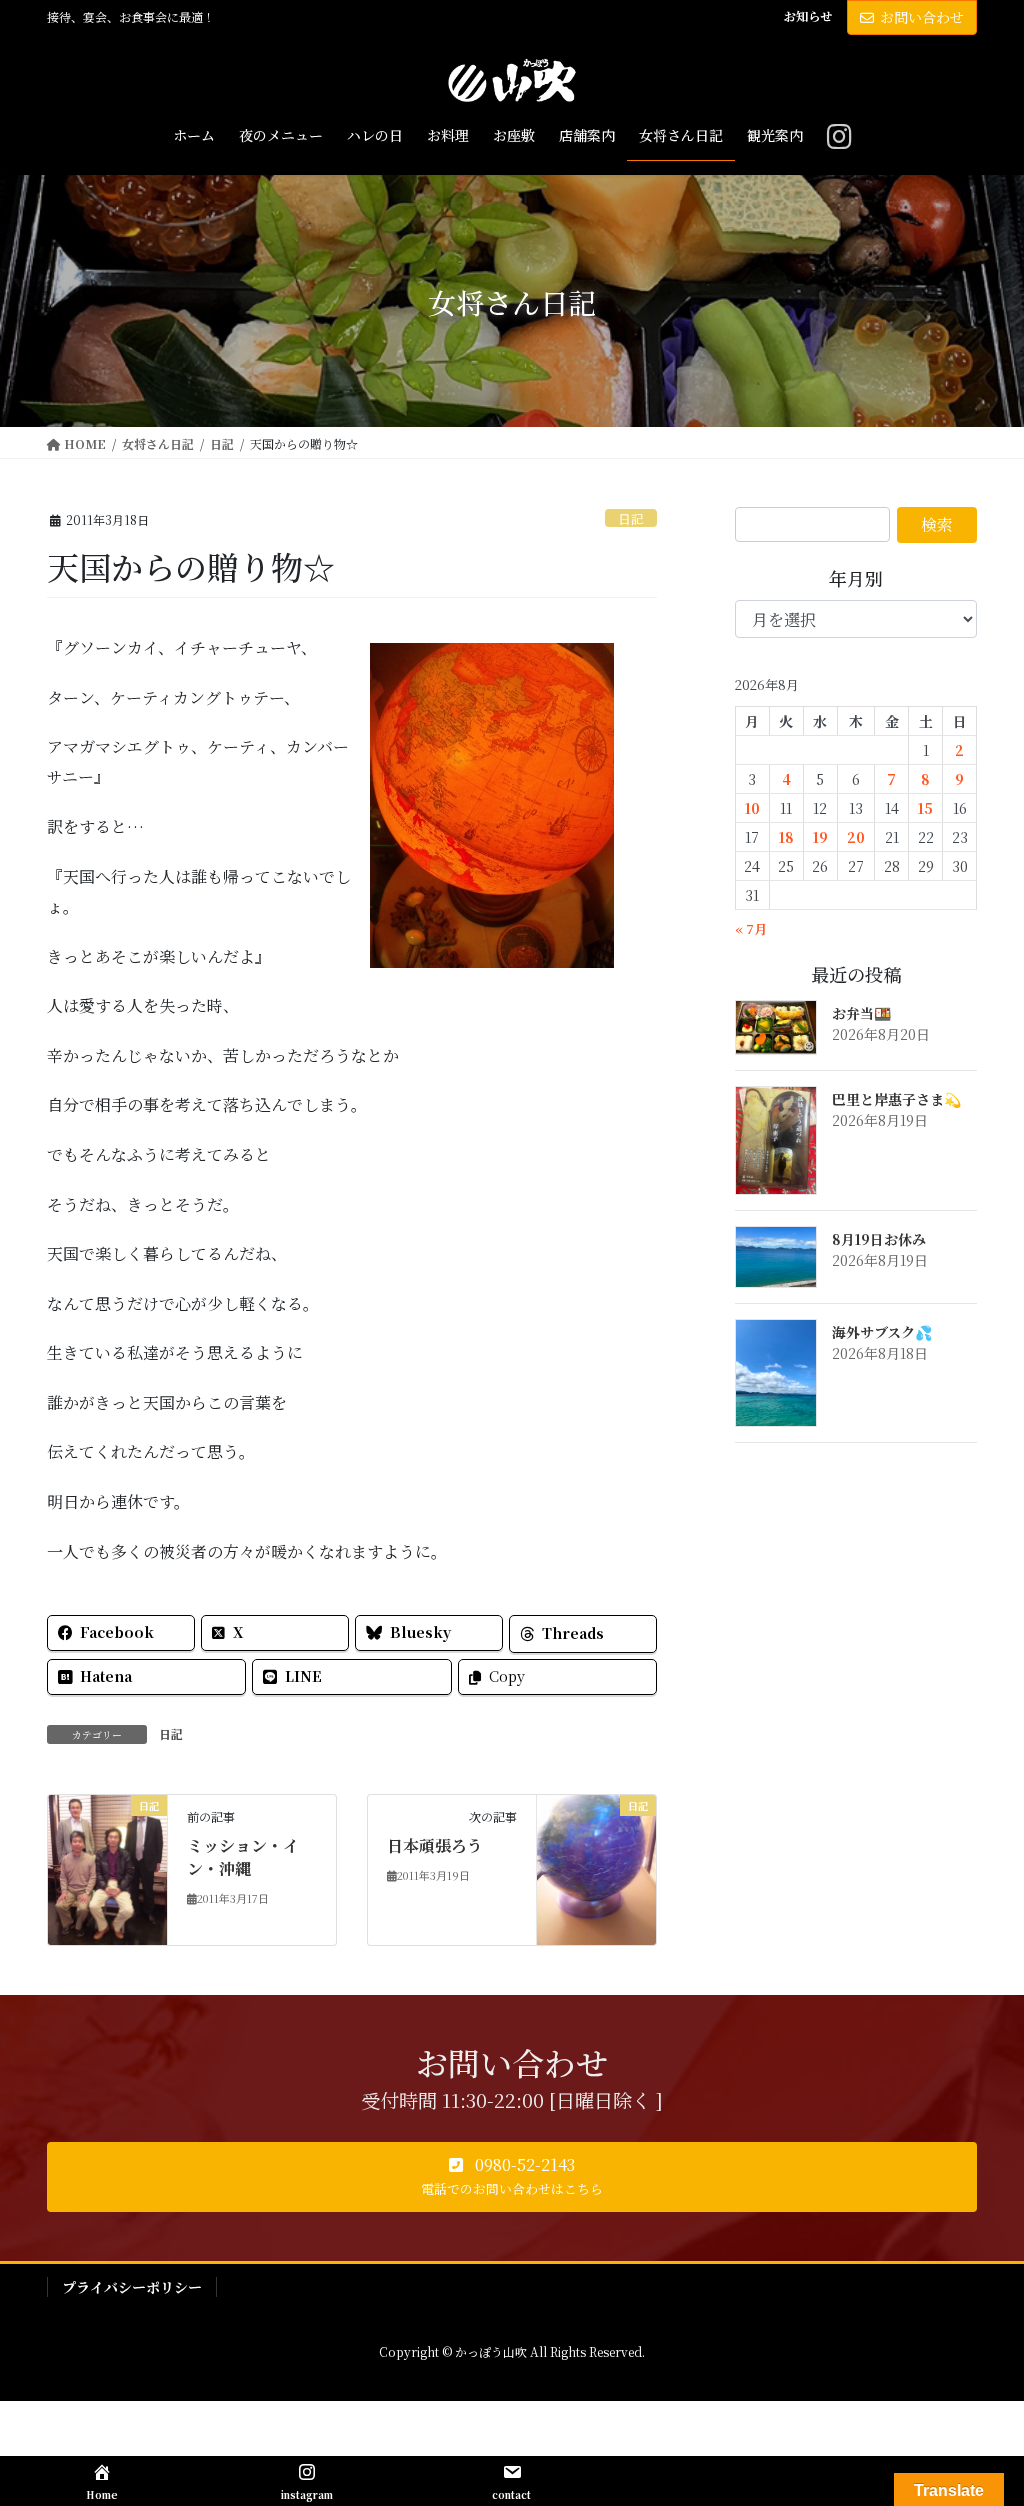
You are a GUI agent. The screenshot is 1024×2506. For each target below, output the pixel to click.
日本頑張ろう (435, 1845)
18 (786, 837)
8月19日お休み (879, 1239)
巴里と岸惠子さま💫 (896, 1099)
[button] (512, 2177)
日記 (631, 518)
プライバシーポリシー (132, 2287)
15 (925, 808)
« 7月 (751, 928)
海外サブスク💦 (882, 1332)
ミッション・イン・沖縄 (243, 1856)
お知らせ (808, 16)
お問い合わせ (922, 17)
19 (820, 837)
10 (752, 808)
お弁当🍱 (861, 1013)
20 (856, 837)
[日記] (107, 1867)
